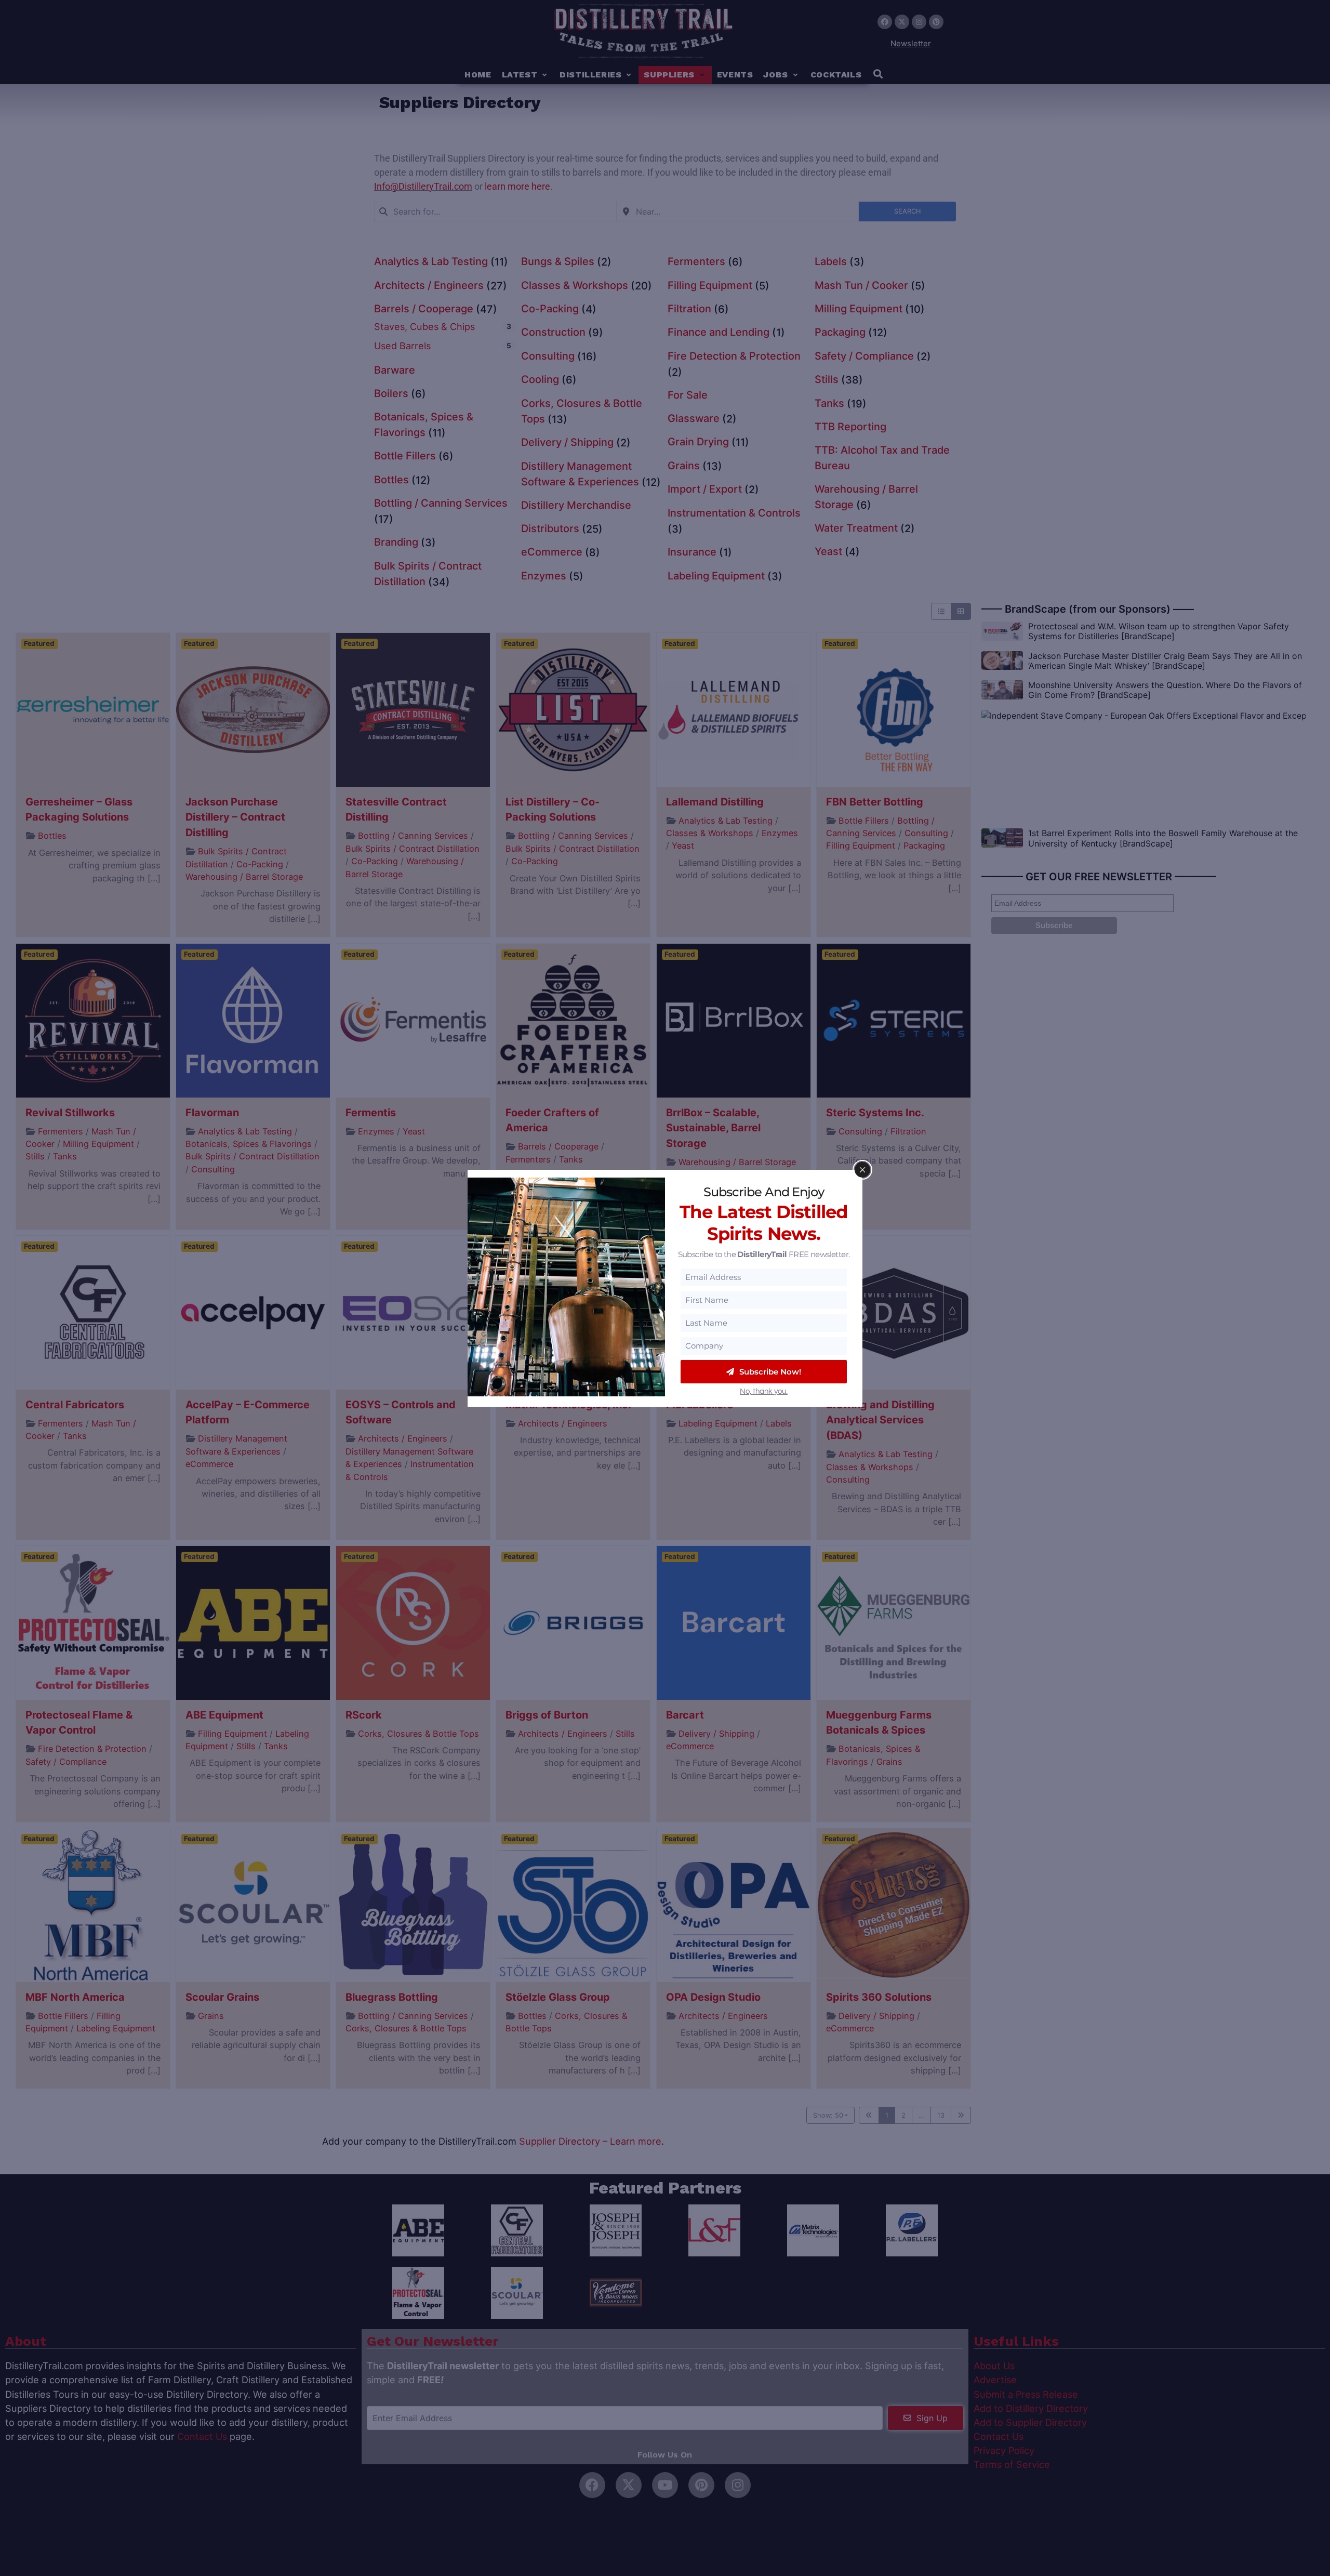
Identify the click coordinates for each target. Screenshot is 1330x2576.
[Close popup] (862, 1170)
